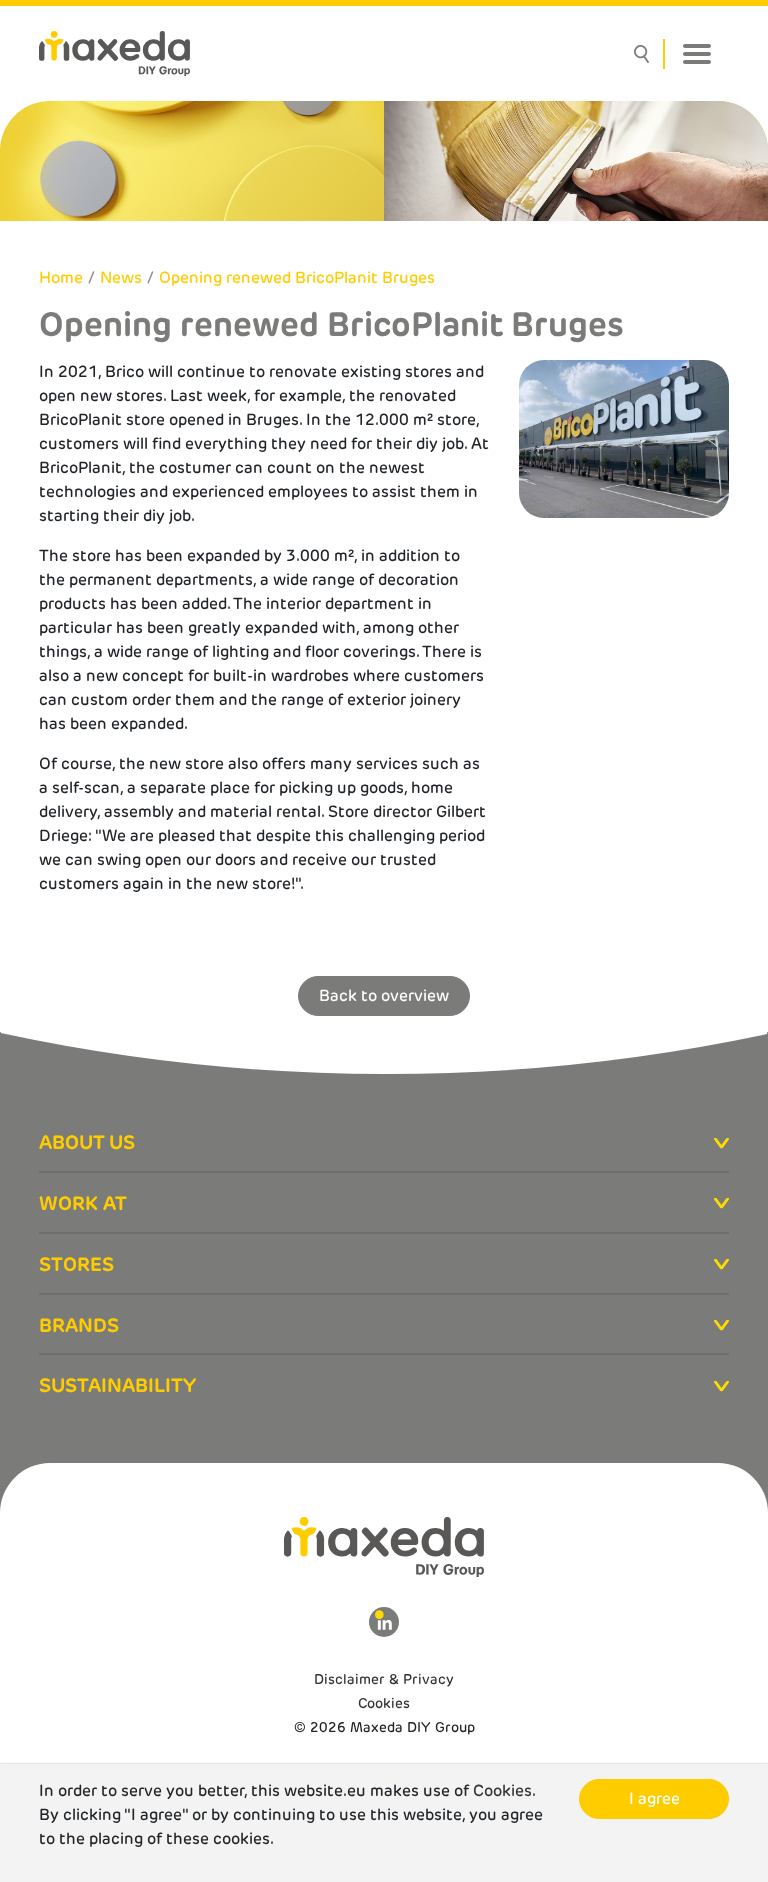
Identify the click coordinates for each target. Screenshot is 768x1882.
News (121, 277)
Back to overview (384, 995)
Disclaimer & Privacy (384, 1679)
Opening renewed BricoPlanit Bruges (297, 277)
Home (61, 277)
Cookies (384, 1703)
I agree (654, 1798)
